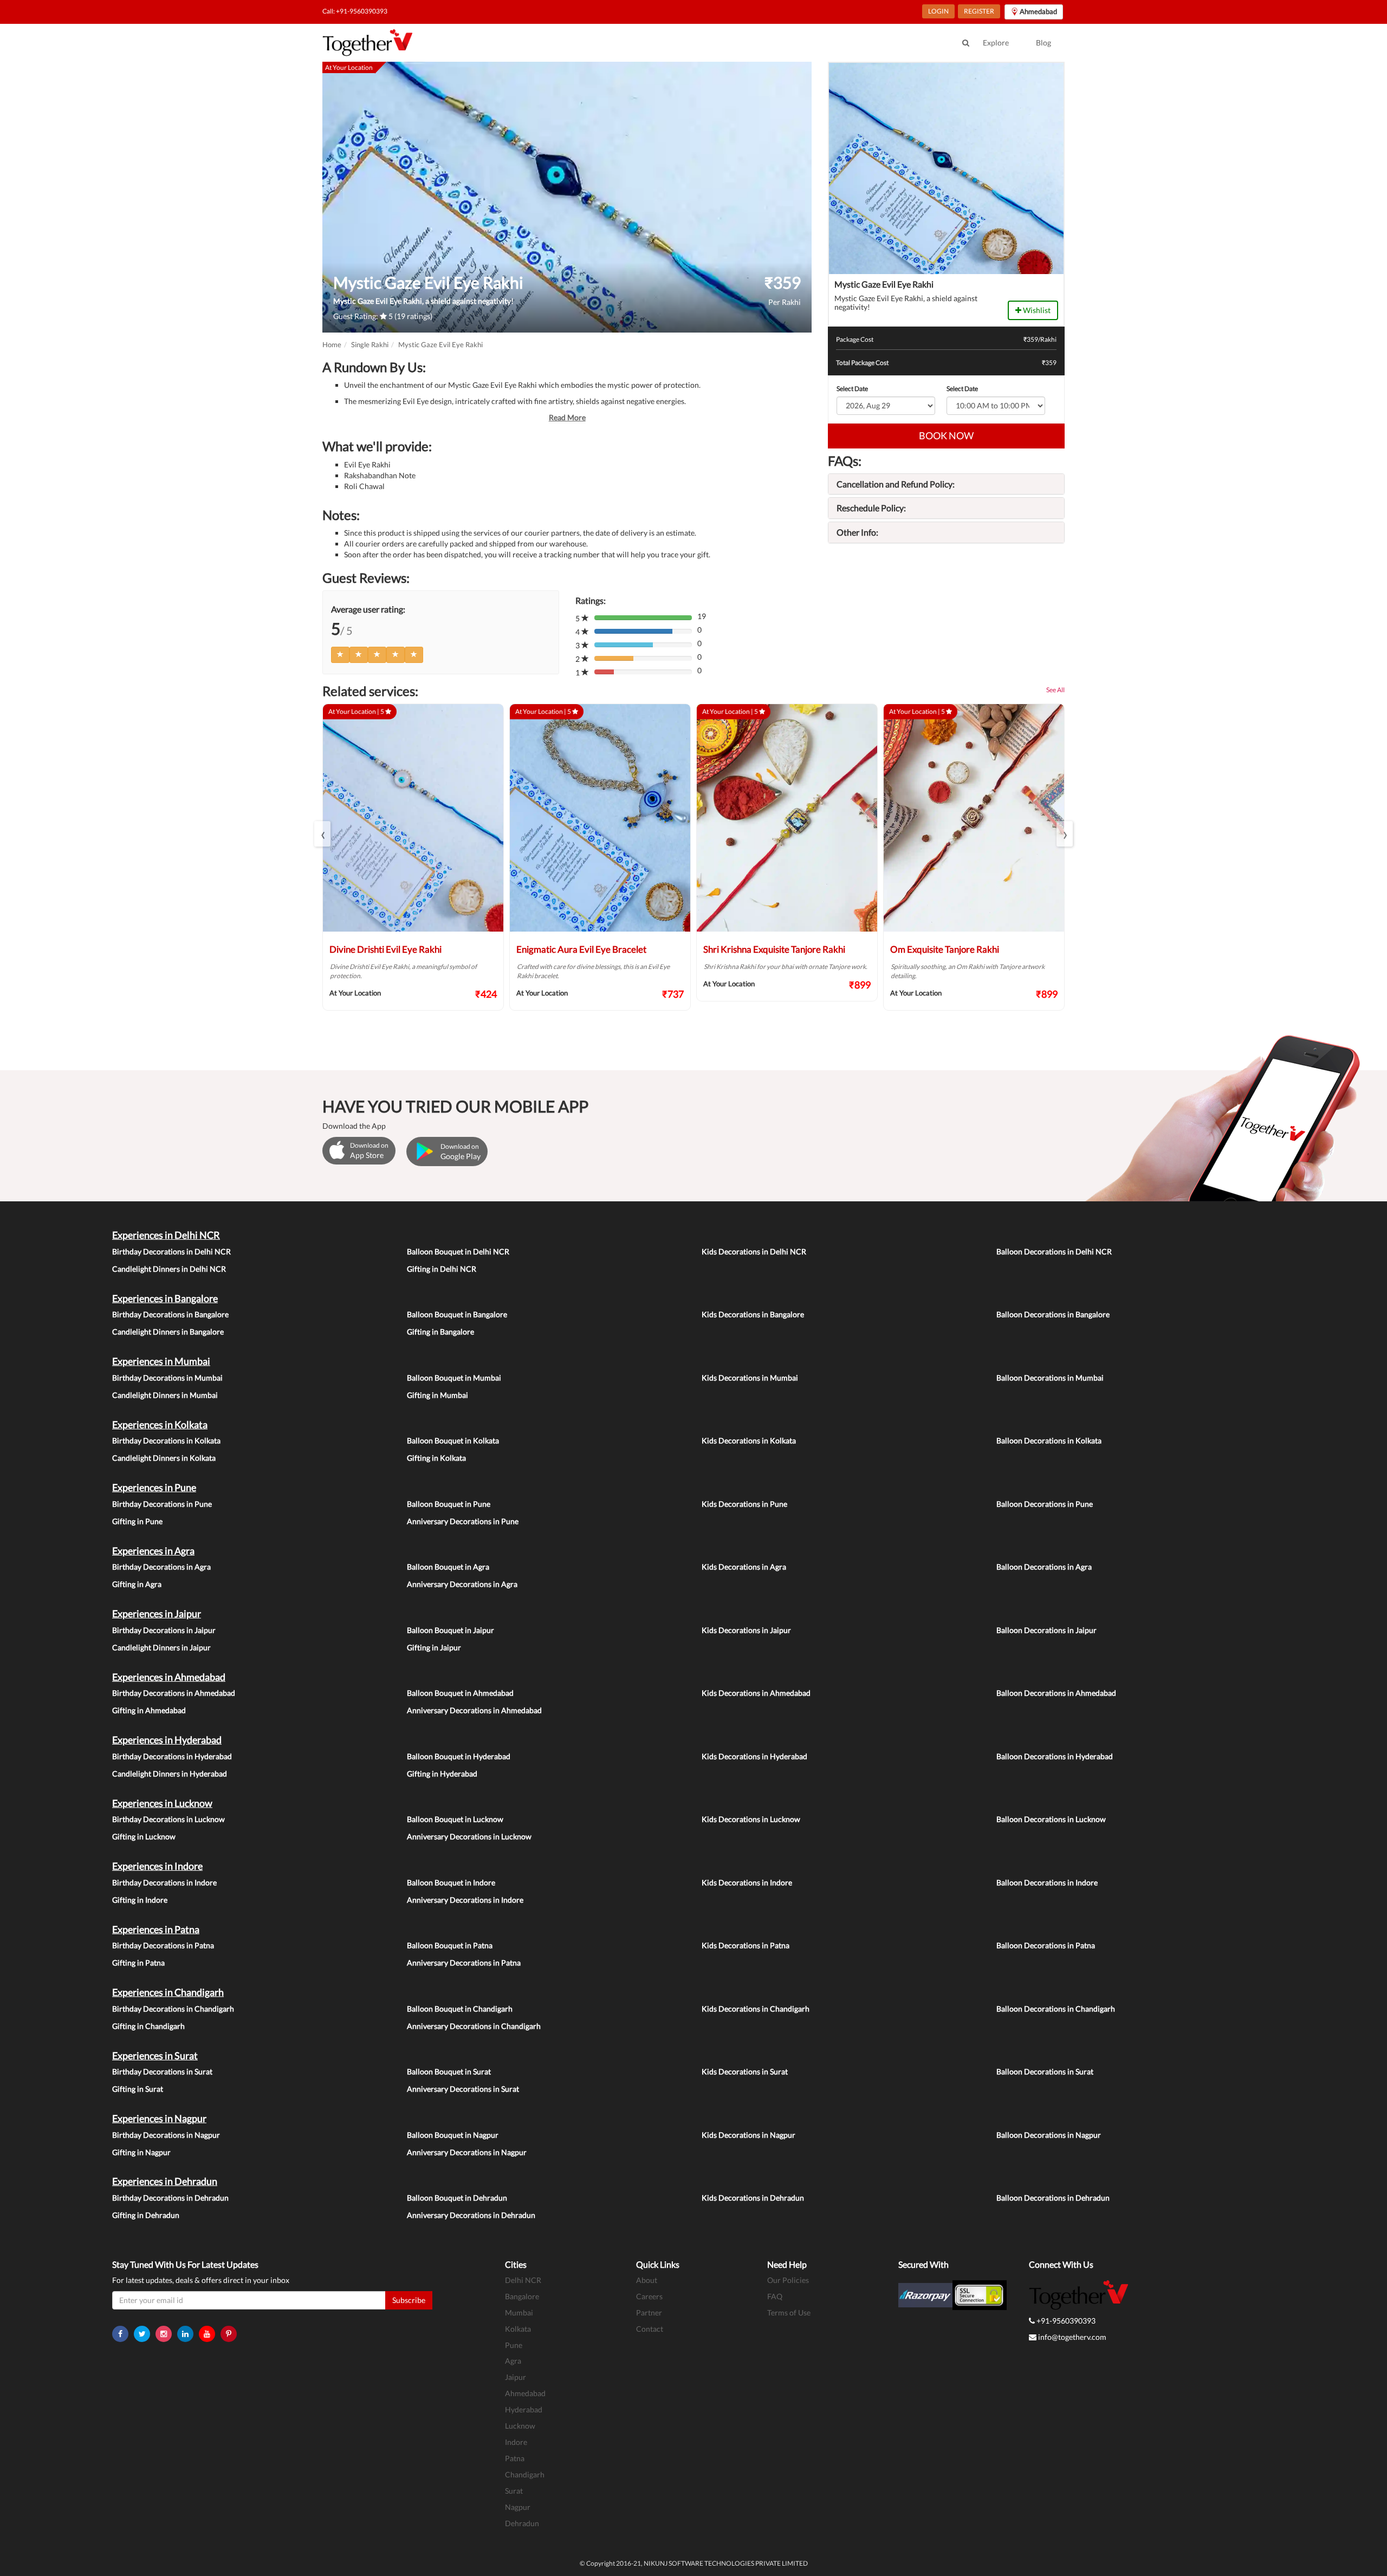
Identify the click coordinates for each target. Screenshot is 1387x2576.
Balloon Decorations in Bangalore (1053, 1314)
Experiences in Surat (155, 2055)
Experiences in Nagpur (159, 2118)
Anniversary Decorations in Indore (465, 1900)
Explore (996, 43)
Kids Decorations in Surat (745, 2071)
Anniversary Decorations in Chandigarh (474, 2026)
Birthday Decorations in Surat (162, 2071)
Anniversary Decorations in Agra (462, 1584)
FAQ (775, 2296)
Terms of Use (789, 2312)
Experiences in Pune (154, 1487)
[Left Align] (340, 655)
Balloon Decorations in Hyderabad (1055, 1756)
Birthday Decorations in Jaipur (164, 1630)
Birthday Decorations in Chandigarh (173, 2009)
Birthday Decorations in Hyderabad (172, 1756)
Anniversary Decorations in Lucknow (469, 1836)
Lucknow (520, 2426)
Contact (650, 2329)
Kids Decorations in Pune (744, 1504)
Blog (1044, 43)
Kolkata (518, 2329)
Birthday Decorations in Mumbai (167, 1378)
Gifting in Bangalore (440, 1332)
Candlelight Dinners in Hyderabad (170, 1774)
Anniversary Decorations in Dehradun (471, 2215)
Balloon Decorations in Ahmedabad (1056, 1693)
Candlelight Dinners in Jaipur (161, 1647)
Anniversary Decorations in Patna (464, 1963)
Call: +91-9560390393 (355, 11)
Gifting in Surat (138, 2089)
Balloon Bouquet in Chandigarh (460, 2009)
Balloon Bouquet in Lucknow (455, 1819)
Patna (515, 2458)
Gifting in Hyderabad (442, 1774)
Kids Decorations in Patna (746, 1945)
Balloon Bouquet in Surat (449, 2071)
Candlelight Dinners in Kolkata (164, 1458)
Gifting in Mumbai (438, 1395)
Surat (514, 2491)
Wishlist (1036, 310)
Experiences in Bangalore (165, 1298)
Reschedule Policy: (871, 508)
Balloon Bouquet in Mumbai (454, 1378)
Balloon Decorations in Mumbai (1050, 1378)
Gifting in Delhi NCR (442, 1269)
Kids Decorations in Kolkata (749, 1440)
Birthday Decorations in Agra (161, 1567)
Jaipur (516, 2377)
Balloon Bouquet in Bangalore (457, 1314)
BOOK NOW (946, 435)
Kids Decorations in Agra (744, 1567)
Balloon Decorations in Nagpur (1049, 2135)
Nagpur (518, 2507)
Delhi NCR (523, 2280)
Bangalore (522, 2296)
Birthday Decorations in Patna (163, 1945)
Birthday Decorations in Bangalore (170, 1314)
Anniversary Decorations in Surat (463, 2089)
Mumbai (519, 2312)
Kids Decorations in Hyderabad (754, 1756)
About (647, 2280)
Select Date (852, 389)
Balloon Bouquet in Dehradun (457, 2198)
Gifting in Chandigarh (148, 2026)
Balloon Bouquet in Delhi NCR (458, 1251)
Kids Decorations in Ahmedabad (756, 1693)
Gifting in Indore (140, 1900)
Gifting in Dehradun (146, 2215)
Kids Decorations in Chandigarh (756, 2009)
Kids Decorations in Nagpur (748, 2135)
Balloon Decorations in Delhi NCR (1054, 1251)
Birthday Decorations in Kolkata (166, 1440)
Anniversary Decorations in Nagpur (467, 2152)
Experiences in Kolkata (160, 1424)
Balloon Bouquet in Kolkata (453, 1440)
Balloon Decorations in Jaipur (1046, 1630)
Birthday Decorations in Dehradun (170, 2198)
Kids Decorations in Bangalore (753, 1314)
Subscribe (409, 2300)
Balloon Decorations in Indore (1047, 1882)
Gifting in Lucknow (144, 1836)
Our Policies (788, 2280)
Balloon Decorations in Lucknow (1051, 1819)
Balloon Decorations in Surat (1045, 2071)
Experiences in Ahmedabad (169, 1677)
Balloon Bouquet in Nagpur (453, 2135)
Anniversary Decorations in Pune (463, 1521)
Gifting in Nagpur (141, 2152)
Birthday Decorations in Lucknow (168, 1819)
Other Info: (857, 532)
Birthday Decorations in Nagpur (166, 2135)
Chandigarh (525, 2474)
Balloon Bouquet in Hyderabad (459, 1756)
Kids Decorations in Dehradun (753, 2198)
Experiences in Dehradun (165, 2181)
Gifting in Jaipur (434, 1647)
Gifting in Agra (137, 1584)
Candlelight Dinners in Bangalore (168, 1332)
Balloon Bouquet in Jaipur (451, 1630)
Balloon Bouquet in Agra (448, 1567)
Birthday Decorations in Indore (164, 1882)
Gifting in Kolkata (436, 1458)
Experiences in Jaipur (157, 1614)
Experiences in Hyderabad (167, 1740)
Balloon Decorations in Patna (1046, 1945)
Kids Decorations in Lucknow (751, 1819)
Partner (649, 2312)
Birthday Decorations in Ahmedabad (174, 1693)
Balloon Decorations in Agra (1044, 1567)
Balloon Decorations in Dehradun (1053, 2198)
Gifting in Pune (137, 1521)
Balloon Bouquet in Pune (449, 1504)
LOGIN (938, 11)
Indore (516, 2442)
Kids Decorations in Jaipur (746, 1630)
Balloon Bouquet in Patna (450, 1945)
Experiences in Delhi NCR (166, 1235)
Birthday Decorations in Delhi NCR (171, 1251)
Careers (649, 2296)
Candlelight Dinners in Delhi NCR (169, 1269)
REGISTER (979, 11)
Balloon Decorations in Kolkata (1049, 1440)
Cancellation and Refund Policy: (896, 484)
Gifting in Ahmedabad (149, 1710)
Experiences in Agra (153, 1551)
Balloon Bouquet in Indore (451, 1882)
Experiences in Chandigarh (168, 1992)
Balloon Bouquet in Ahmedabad (460, 1693)
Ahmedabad (525, 2393)
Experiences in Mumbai (161, 1361)
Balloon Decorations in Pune (1045, 1504)
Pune (514, 2345)
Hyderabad (524, 2409)
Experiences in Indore (157, 1866)
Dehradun (522, 2523)
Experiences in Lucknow (162, 1803)
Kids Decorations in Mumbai (750, 1378)
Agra (513, 2361)
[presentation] (322, 834)
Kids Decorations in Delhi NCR (754, 1251)
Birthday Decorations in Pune (162, 1504)
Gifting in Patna (138, 1963)
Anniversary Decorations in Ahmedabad (474, 1710)
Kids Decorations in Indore (747, 1882)
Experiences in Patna (156, 1929)
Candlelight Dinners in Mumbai (165, 1395)
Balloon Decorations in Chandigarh (1056, 2009)
